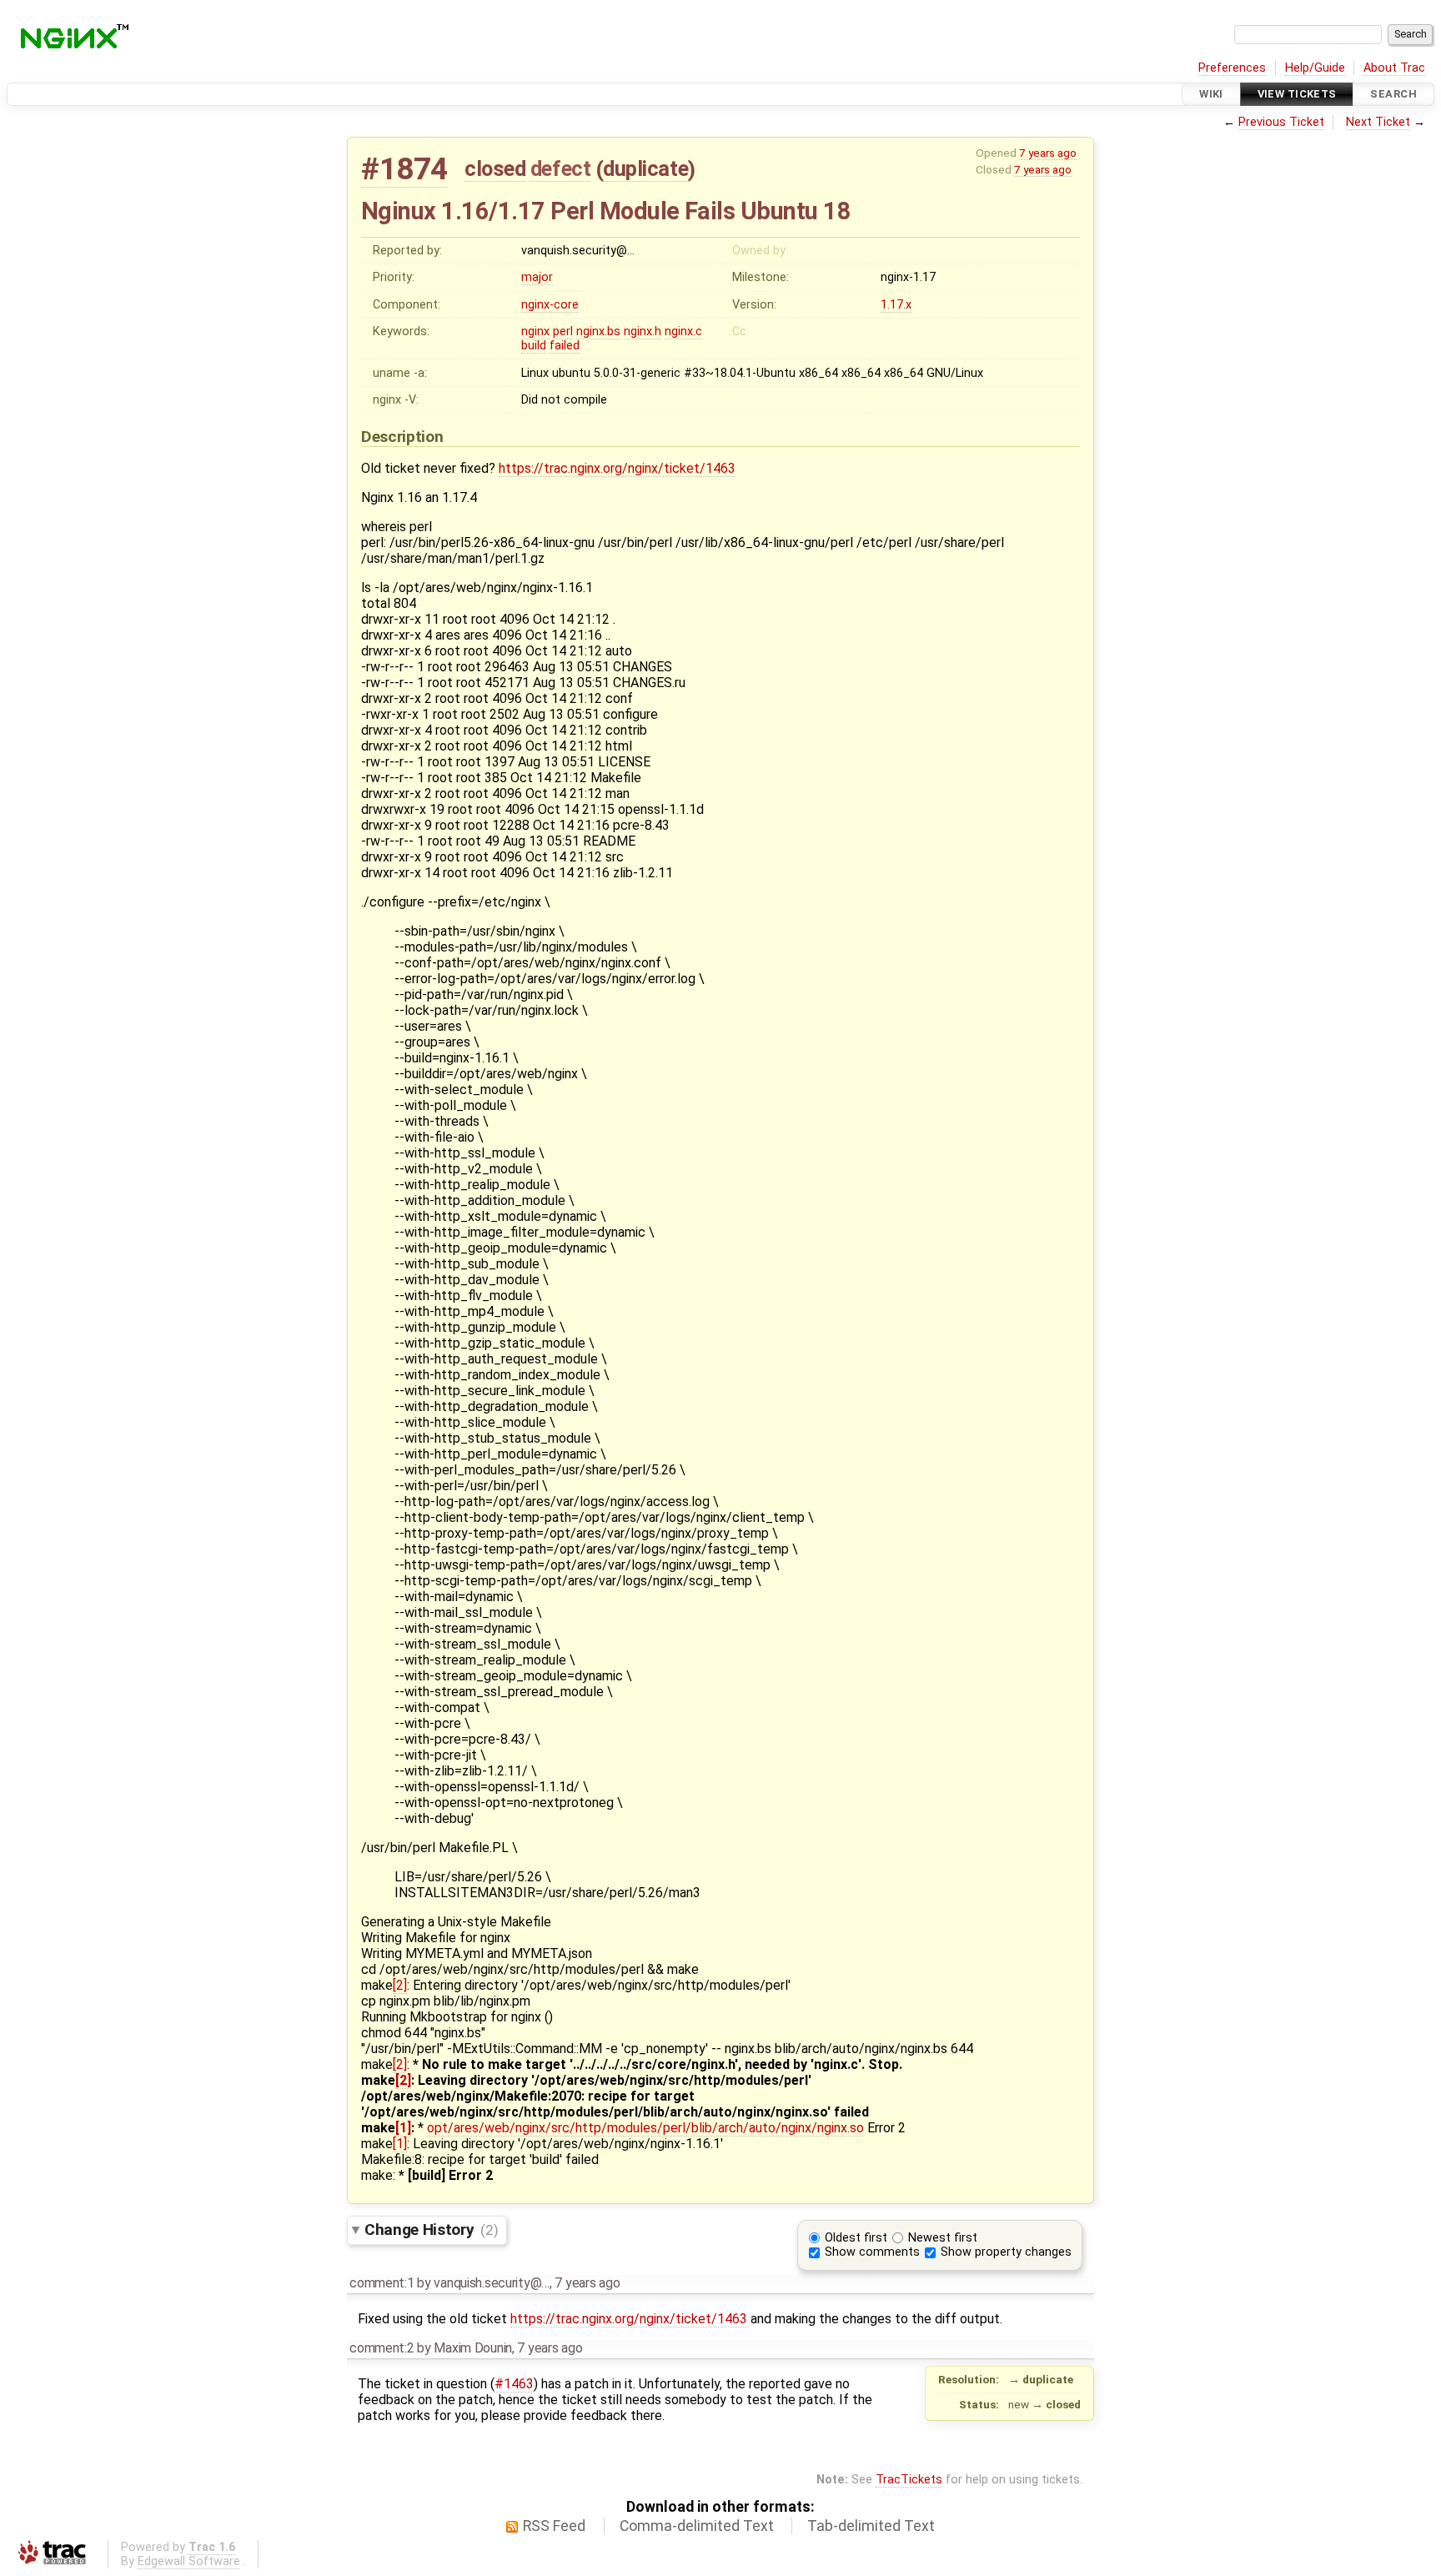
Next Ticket (1378, 122)
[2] (400, 1985)
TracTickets (909, 2480)
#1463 (514, 2384)
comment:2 (382, 2348)
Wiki (1211, 94)
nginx (535, 331)
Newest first (943, 2238)
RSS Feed (554, 2526)
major (537, 277)
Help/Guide (1315, 68)
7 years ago (1048, 153)
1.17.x (896, 305)
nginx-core (550, 305)
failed (565, 346)
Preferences (1232, 68)
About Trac (1394, 68)
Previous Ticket (1281, 122)
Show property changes (1006, 2252)
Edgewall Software (189, 2561)
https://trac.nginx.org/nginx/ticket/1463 (617, 468)
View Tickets (1297, 94)
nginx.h (643, 331)
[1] (403, 2128)
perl (563, 331)
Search (1393, 94)
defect (560, 168)
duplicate (645, 168)
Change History (431, 2230)
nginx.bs (598, 331)
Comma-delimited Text (697, 2526)
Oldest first (856, 2238)
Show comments (872, 2252)
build (534, 346)
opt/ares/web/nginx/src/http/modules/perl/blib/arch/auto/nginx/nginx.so (645, 2128)
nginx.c (683, 331)
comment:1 (382, 2283)
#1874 (404, 169)
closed (495, 168)
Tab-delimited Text (871, 2526)
